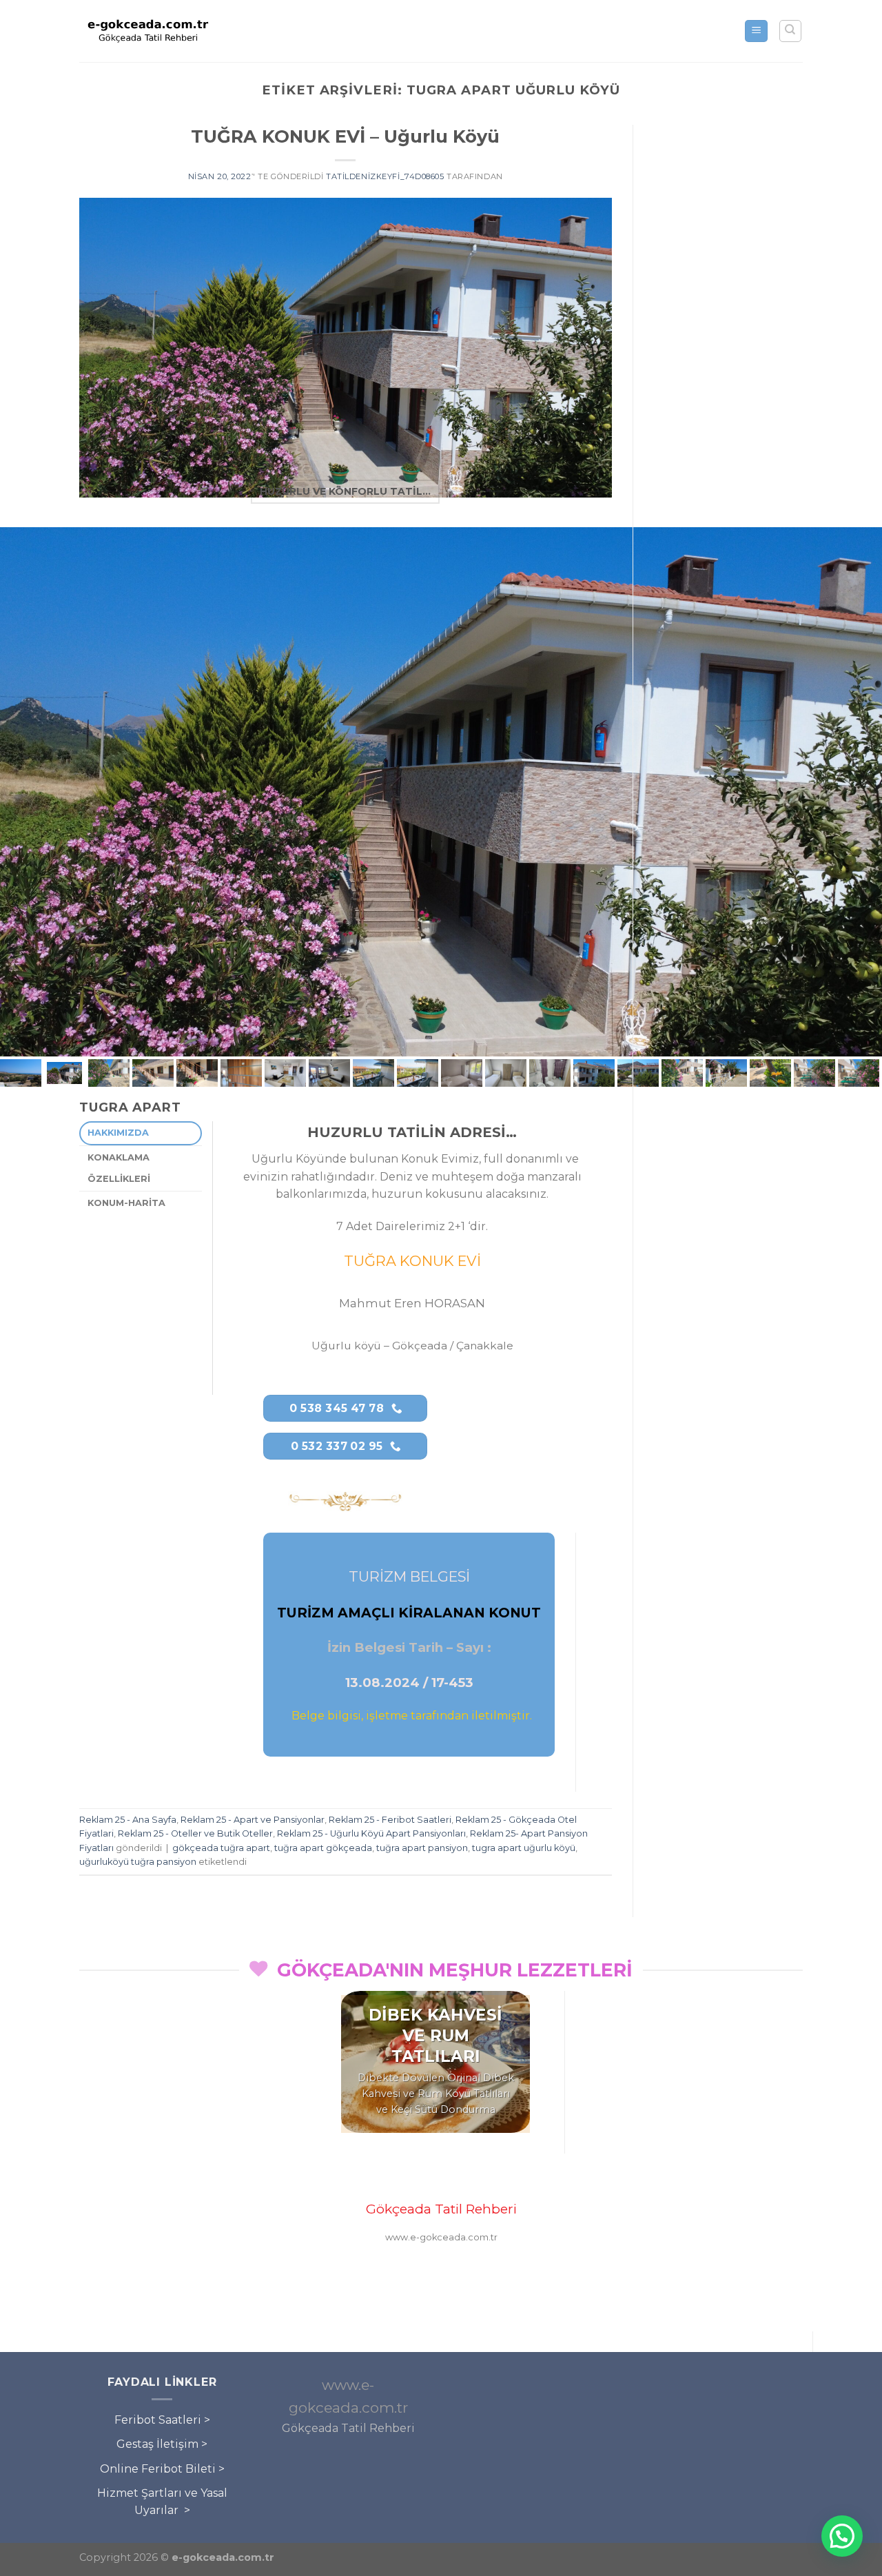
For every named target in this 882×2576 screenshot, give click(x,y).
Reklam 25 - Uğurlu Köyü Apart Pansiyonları (371, 1833)
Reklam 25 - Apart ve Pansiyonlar (253, 1820)
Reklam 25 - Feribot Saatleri (390, 1820)
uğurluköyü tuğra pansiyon (138, 1862)
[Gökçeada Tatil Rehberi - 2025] (148, 31)
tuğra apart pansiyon (422, 1848)
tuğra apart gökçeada (323, 1848)
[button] (842, 2536)
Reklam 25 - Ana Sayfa (128, 1820)
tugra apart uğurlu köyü (524, 1848)
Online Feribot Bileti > (162, 2469)
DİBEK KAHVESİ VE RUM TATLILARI (435, 2036)
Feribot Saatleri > (162, 2420)
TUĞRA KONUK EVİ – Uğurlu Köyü (345, 136)
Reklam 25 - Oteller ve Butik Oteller (195, 1833)
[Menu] (756, 31)
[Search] (791, 31)
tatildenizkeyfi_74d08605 (385, 176)
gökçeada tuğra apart (221, 1848)
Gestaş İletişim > (162, 2444)
